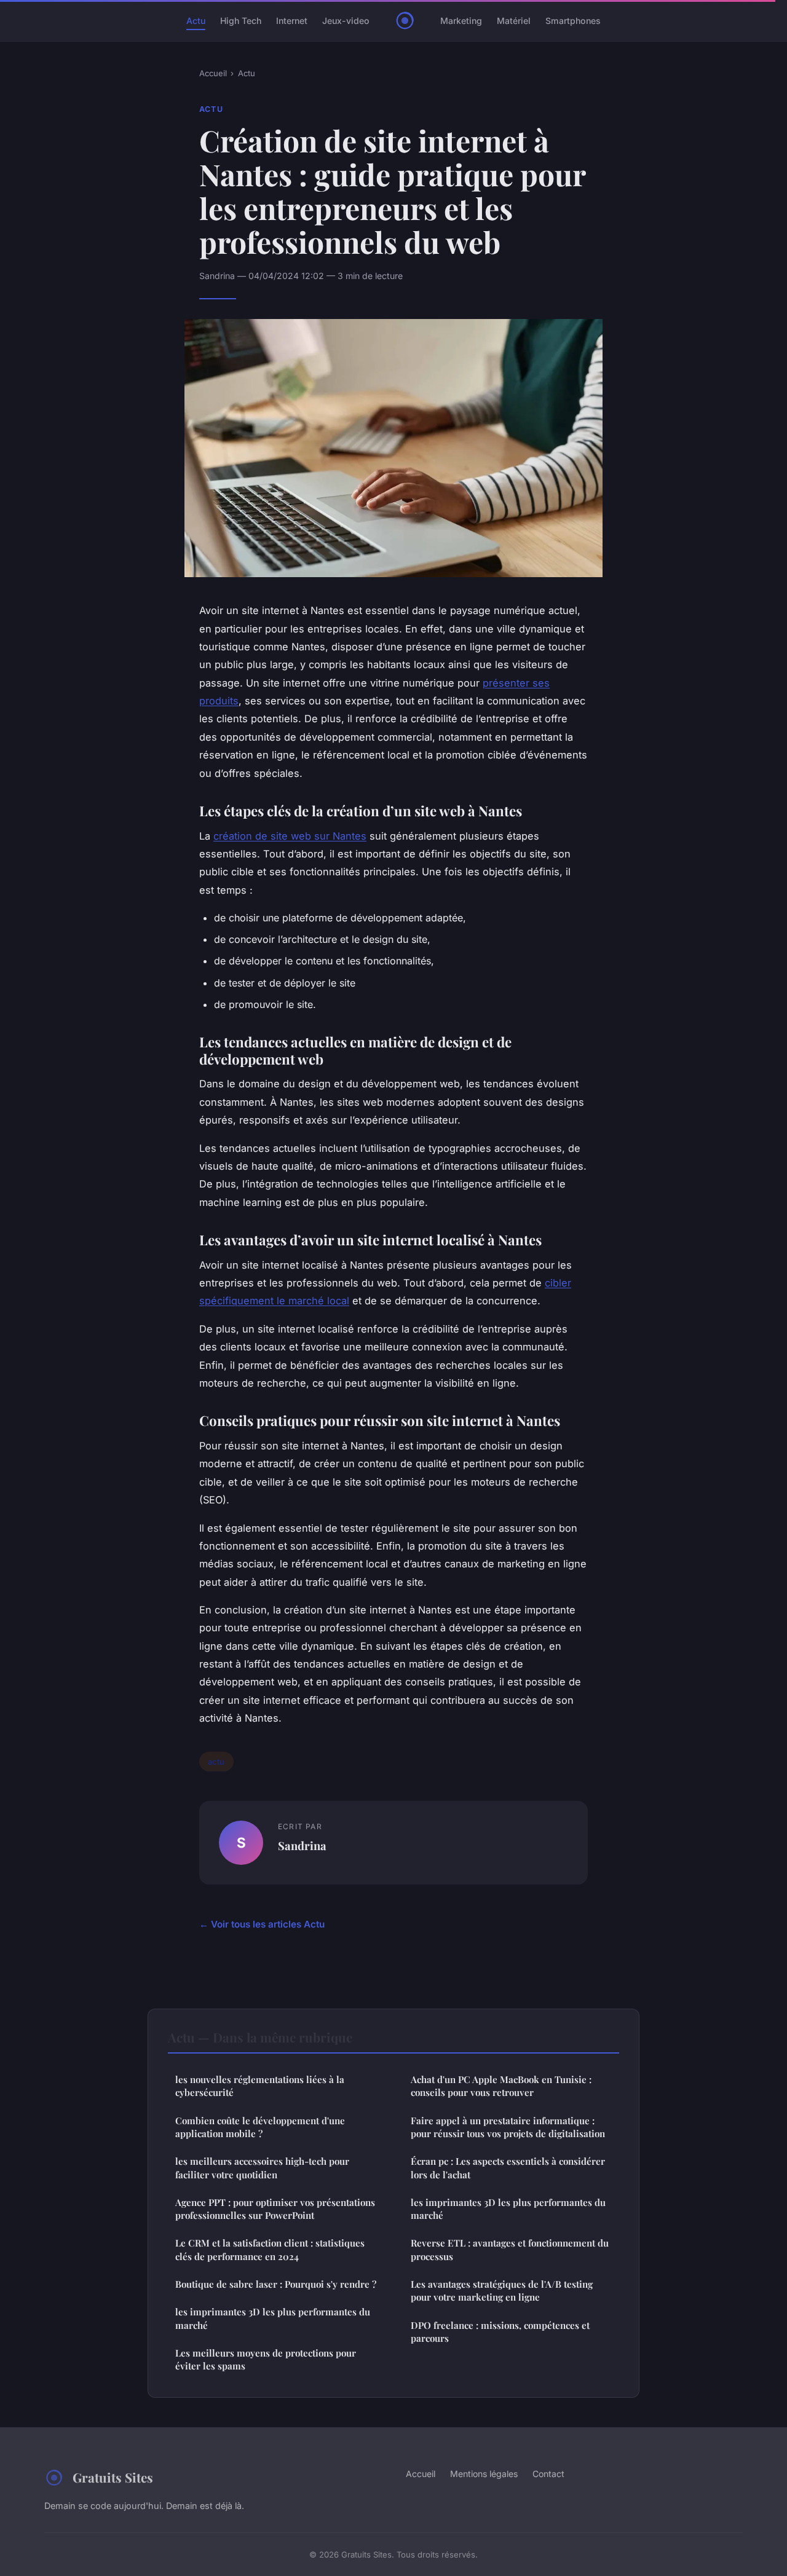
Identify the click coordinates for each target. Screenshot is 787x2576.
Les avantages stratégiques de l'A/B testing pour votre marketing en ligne (502, 2290)
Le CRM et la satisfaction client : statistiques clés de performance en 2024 (270, 2249)
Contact (548, 2474)
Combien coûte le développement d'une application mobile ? (260, 2127)
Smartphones (573, 21)
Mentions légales (484, 2474)
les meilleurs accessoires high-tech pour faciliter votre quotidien (262, 2168)
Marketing (461, 21)
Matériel (514, 21)
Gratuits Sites (113, 2477)
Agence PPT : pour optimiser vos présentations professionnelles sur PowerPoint (275, 2209)
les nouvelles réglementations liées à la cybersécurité (260, 2086)
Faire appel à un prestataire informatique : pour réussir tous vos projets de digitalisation (508, 2127)
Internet (292, 21)
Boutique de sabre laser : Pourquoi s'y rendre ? (276, 2284)
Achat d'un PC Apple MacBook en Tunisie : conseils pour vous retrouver (501, 2086)
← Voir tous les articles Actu (262, 1924)
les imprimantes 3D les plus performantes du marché (273, 2318)
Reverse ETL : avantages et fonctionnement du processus (510, 2249)
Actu (196, 21)
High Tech (241, 21)
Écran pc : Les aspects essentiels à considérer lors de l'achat (508, 2168)
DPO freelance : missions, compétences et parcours (500, 2332)
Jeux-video (346, 21)
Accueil (213, 73)
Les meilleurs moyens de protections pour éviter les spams (266, 2359)
